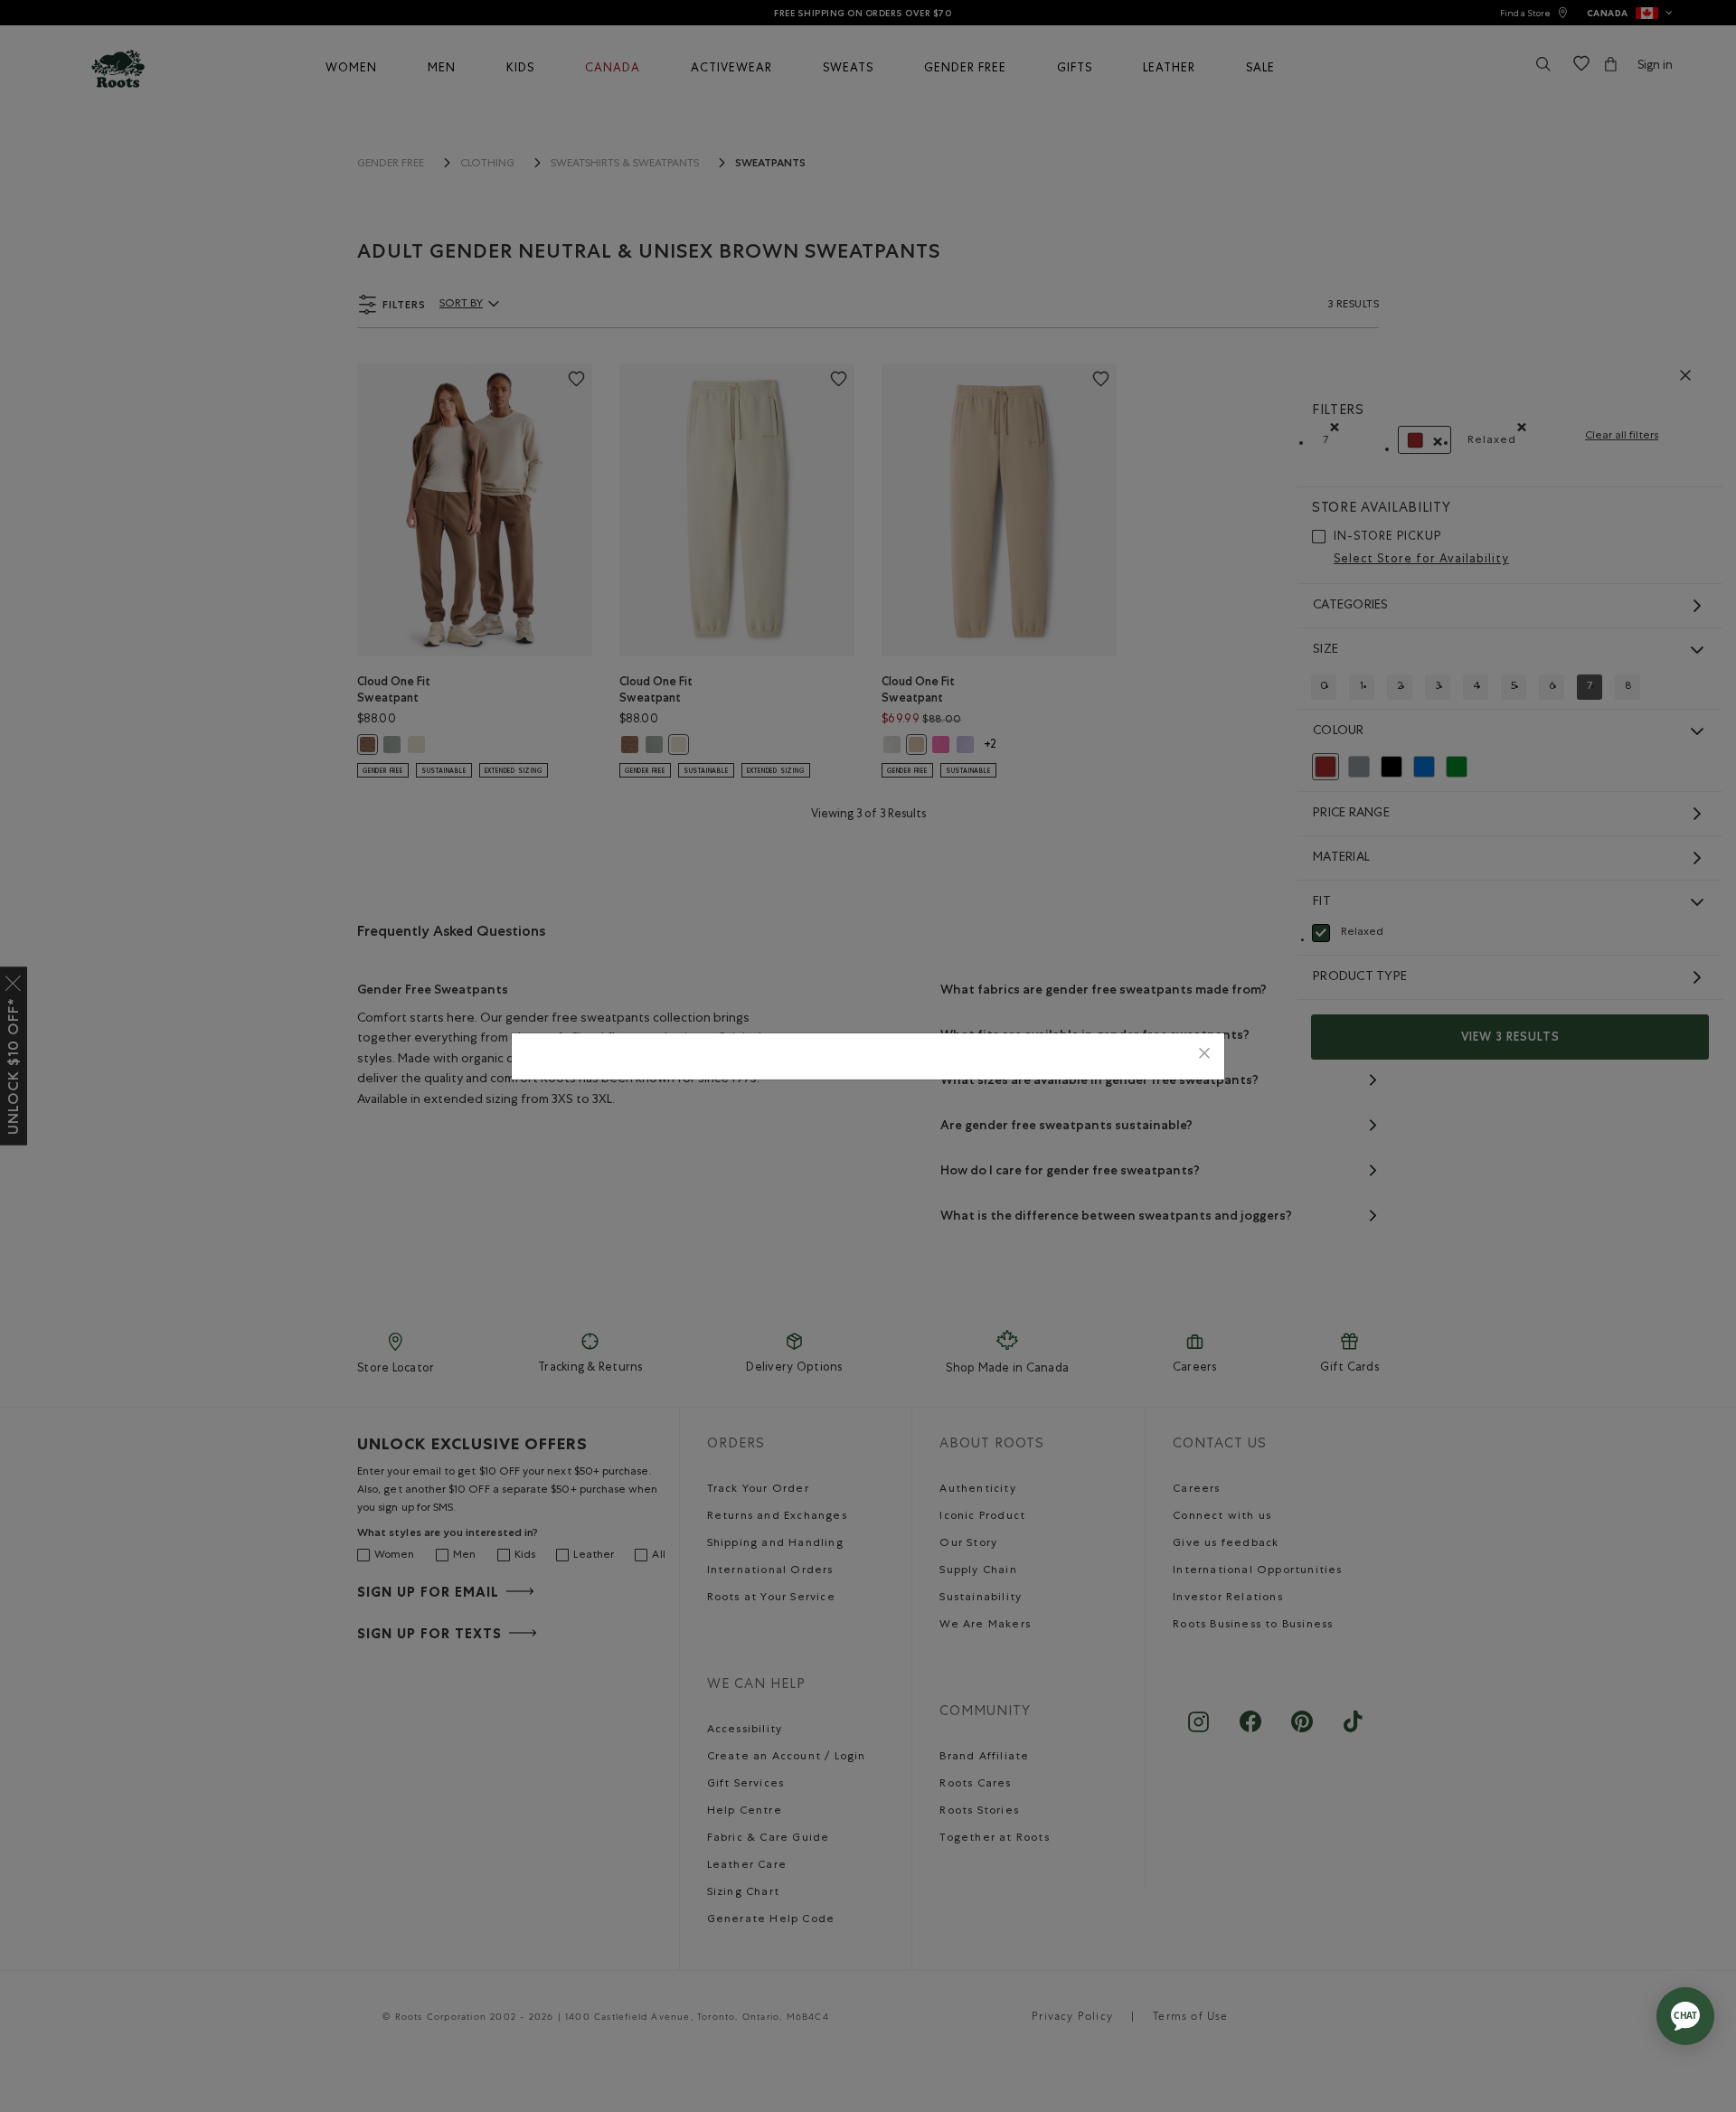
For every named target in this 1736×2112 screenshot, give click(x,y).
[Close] (1204, 1056)
